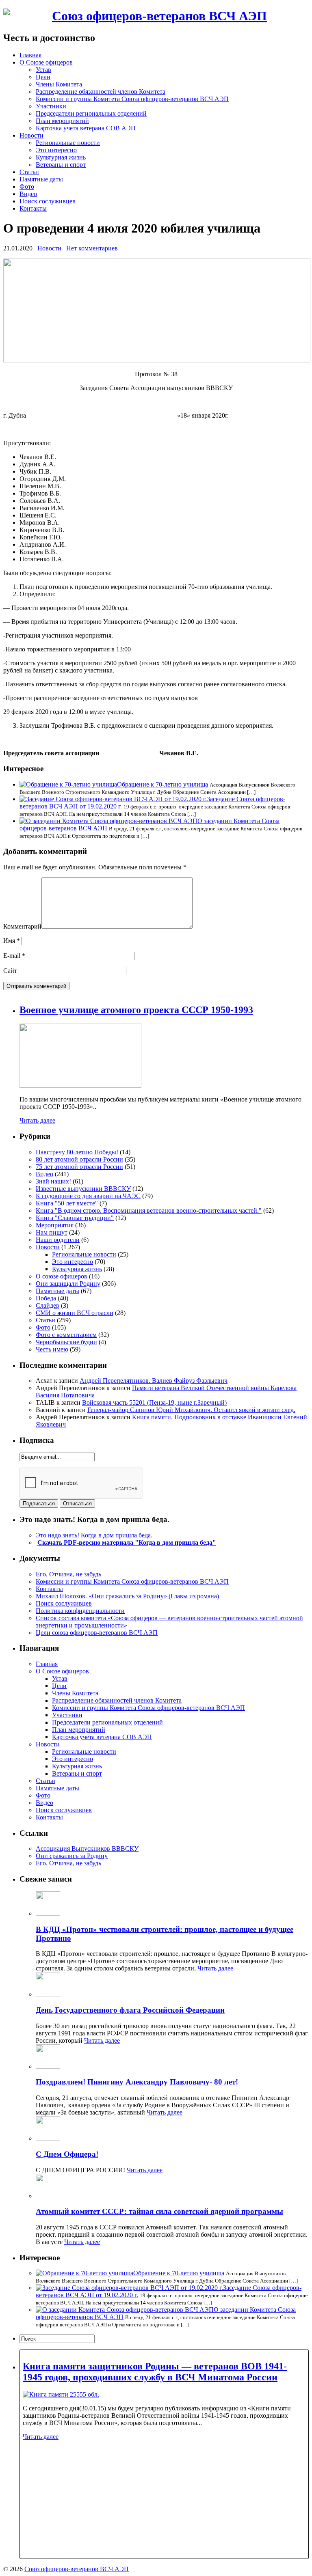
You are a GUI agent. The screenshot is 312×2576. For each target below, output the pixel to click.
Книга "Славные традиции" (75, 1218)
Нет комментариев (92, 248)
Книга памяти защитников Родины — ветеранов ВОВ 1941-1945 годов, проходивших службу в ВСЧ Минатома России (155, 2372)
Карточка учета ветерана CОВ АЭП (86, 128)
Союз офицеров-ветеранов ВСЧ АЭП (159, 16)
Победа (46, 1298)
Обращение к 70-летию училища (162, 784)
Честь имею (52, 1349)
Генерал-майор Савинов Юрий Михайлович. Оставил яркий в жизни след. (191, 1410)
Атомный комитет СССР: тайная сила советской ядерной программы (159, 2211)
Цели (43, 77)
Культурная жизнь (61, 157)
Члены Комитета (59, 84)
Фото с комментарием (66, 1335)
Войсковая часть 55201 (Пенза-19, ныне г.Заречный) (154, 1402)
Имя (12, 941)
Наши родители (58, 1240)
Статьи (29, 172)
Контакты (33, 208)
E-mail (14, 956)
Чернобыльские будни (66, 1342)
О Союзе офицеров (46, 62)
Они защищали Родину (68, 1284)
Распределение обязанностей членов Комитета (101, 92)
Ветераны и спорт (61, 165)
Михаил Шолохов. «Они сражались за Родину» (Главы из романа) (127, 1596)
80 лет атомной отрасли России (79, 1159)
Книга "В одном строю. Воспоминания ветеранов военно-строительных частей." (149, 1210)
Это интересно (56, 150)
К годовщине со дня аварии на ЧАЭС (88, 1196)
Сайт (10, 971)
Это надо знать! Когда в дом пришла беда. (94, 1535)
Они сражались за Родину (72, 1856)
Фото (27, 186)
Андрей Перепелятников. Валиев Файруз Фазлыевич (154, 1381)
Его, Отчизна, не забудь (68, 1574)
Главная (30, 55)
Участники (51, 106)
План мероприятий (62, 121)
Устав (43, 70)
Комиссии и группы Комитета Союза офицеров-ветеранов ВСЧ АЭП (132, 99)
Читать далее (37, 1120)
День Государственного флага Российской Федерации (130, 2010)
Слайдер (48, 1305)
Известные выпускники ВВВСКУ (83, 1189)
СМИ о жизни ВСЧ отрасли (75, 1313)
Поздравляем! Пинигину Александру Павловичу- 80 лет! (137, 2082)
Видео (28, 194)
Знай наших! (53, 1181)
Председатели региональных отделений (91, 113)
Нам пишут (52, 1232)
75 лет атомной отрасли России (79, 1167)
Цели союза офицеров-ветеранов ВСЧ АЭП (97, 1633)
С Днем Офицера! (67, 2154)
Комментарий (22, 926)
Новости (31, 135)
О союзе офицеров (62, 1276)
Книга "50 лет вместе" (67, 1203)
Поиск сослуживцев (48, 201)
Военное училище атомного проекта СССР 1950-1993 (136, 1010)
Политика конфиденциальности (80, 1611)
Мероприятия (55, 1225)
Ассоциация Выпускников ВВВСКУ (87, 1848)
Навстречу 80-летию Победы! (77, 1152)
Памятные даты (41, 179)
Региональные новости (68, 143)
